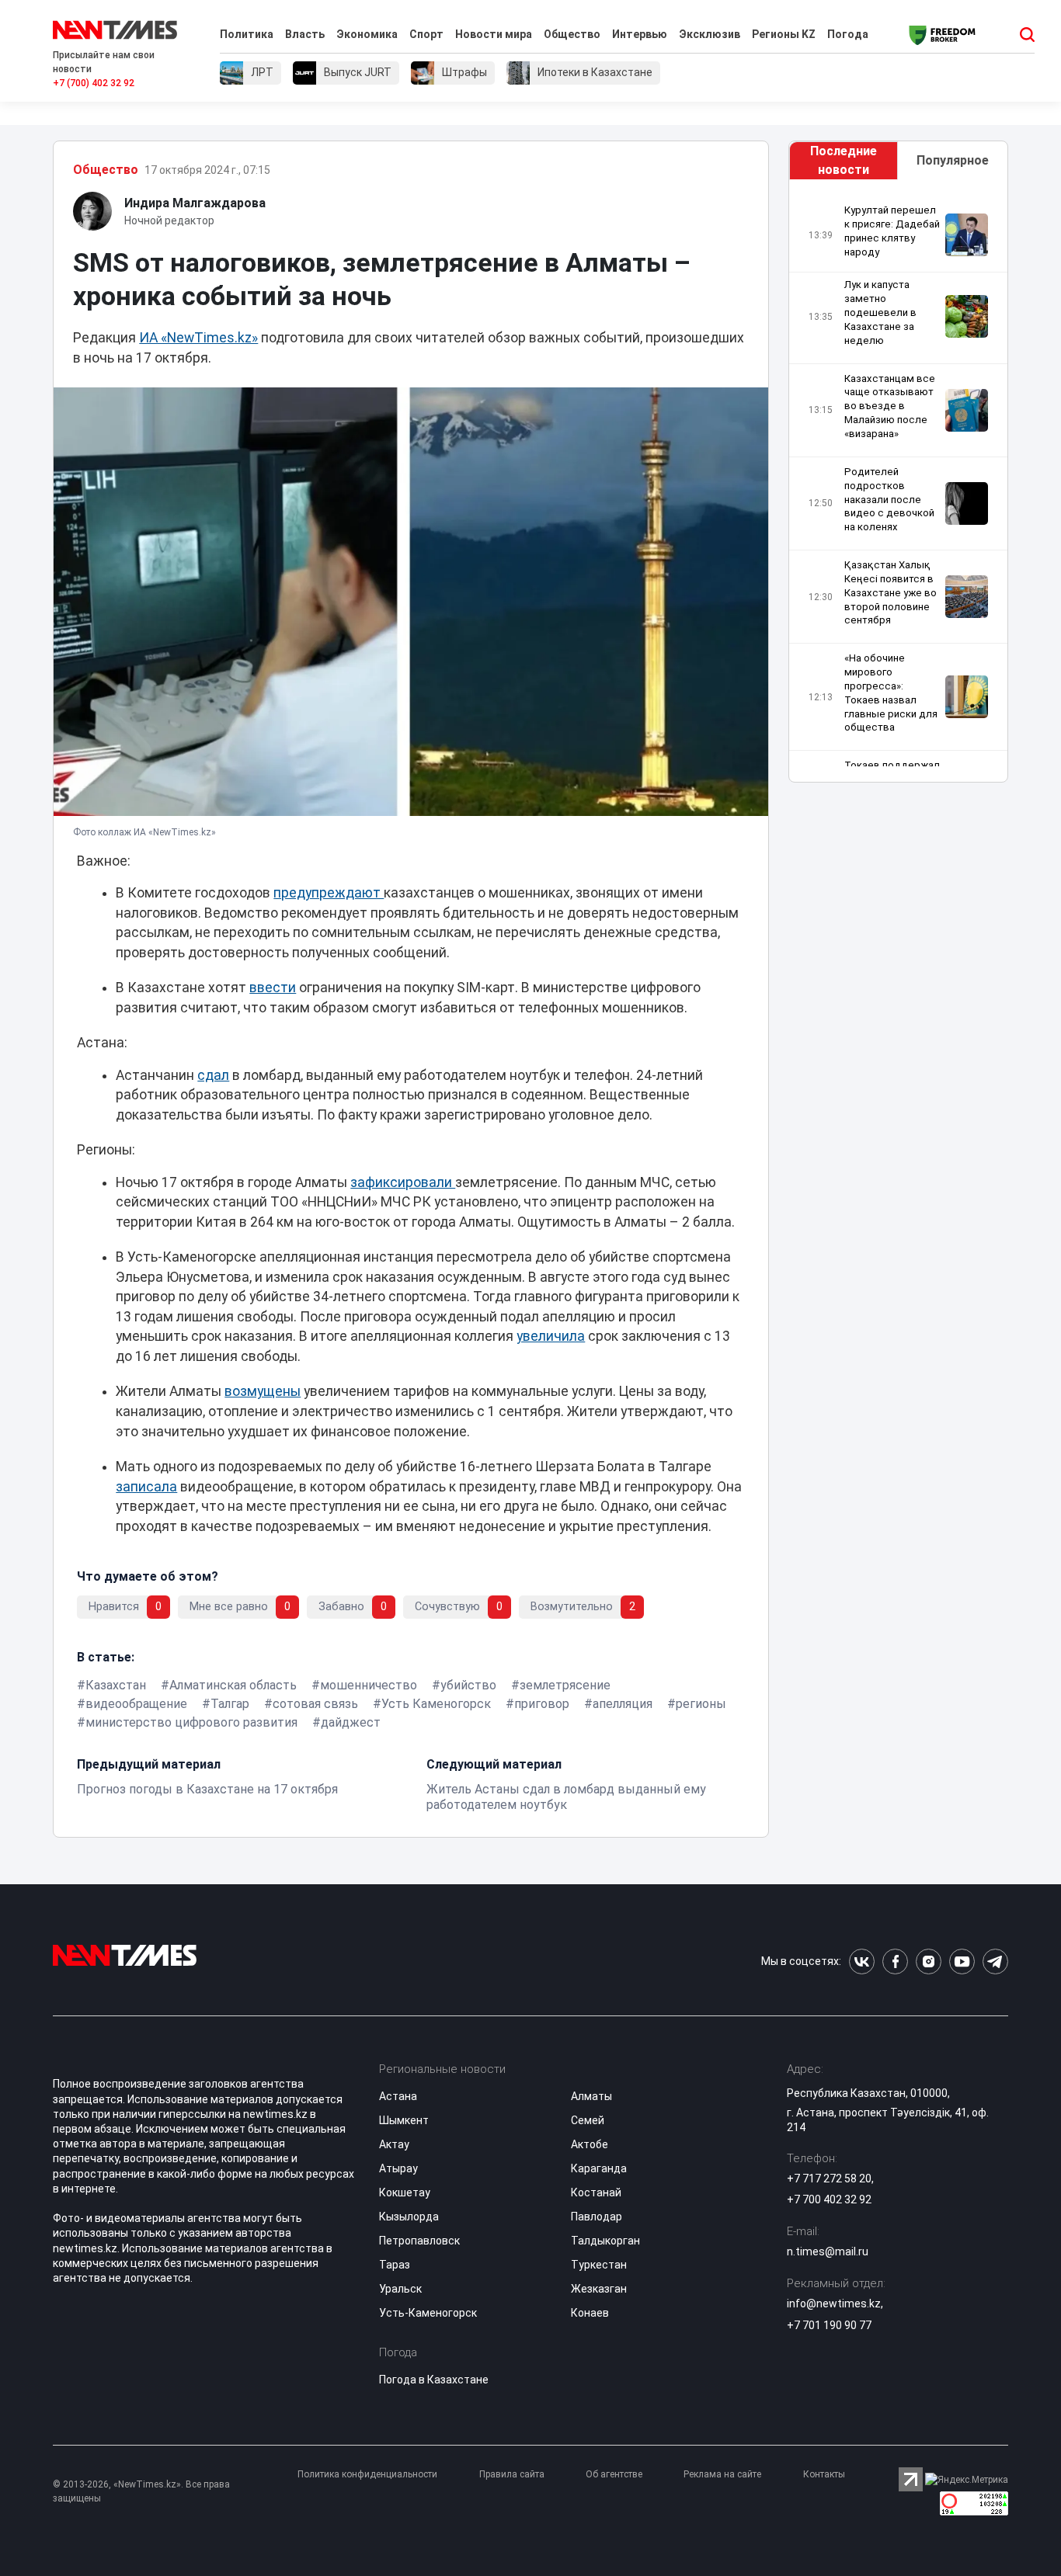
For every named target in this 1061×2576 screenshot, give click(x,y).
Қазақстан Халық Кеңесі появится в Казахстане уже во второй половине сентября (891, 592)
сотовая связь (315, 1704)
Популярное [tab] (953, 160)
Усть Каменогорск (436, 1704)
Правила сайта (512, 2474)
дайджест (351, 1722)
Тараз (395, 2265)
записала (146, 1487)
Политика (247, 34)
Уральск (400, 2289)
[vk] (862, 1962)
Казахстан (116, 1685)
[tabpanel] (898, 485)
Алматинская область (233, 1685)
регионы (701, 1704)
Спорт (426, 34)
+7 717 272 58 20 (829, 2178)
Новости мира (494, 34)
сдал (213, 1075)
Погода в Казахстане (434, 2380)
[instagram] (929, 1962)
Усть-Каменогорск (428, 2313)
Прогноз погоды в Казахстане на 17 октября (207, 1789)
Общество (572, 34)
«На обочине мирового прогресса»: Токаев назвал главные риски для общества (891, 693)
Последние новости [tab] (844, 160)
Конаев (590, 2313)
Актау (394, 2144)
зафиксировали (403, 1182)
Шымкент (404, 2120)
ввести (273, 988)
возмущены (263, 1391)
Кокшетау (405, 2192)
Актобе (590, 2144)
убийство (468, 1685)
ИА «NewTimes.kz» (198, 338)
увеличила (551, 1336)
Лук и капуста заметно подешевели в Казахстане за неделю (880, 312)
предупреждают (329, 893)
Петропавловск (419, 2241)
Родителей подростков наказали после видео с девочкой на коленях (889, 499)
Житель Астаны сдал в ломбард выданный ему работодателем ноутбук (566, 1797)
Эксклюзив (710, 34)
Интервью (640, 34)
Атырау (398, 2168)
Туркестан (599, 2265)
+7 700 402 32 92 (829, 2199)
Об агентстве (614, 2474)
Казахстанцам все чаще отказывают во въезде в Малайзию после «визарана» (890, 406)
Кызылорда (409, 2217)
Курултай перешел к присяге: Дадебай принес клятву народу (892, 231)
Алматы (591, 2096)
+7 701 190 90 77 (829, 2325)
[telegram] (995, 1962)
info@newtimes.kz (834, 2303)
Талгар (230, 1704)
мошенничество (369, 1685)
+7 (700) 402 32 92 (94, 83)
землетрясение (565, 1685)
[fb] (895, 1962)
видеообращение (136, 1704)
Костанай (596, 2192)
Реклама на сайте (722, 2474)
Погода (848, 34)
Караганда (599, 2168)
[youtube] (962, 1962)
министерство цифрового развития (191, 1722)
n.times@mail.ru (828, 2251)
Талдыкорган (605, 2241)
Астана (398, 2096)
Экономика (367, 34)
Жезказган (599, 2289)
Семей (588, 2120)
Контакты (824, 2474)
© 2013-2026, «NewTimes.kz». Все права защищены (141, 2491)
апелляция (623, 1704)
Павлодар (597, 2217)
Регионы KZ (784, 34)
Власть (305, 34)
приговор (542, 1704)
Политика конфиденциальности (367, 2474)
